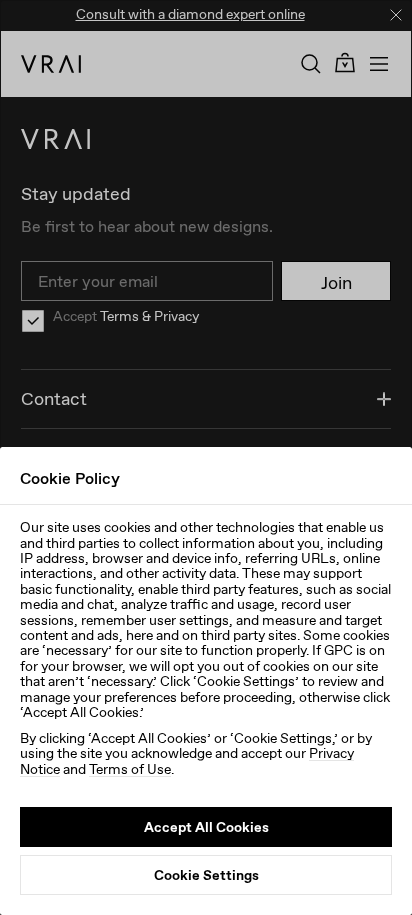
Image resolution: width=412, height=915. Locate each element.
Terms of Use (130, 769)
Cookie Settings (206, 875)
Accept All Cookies (206, 827)
